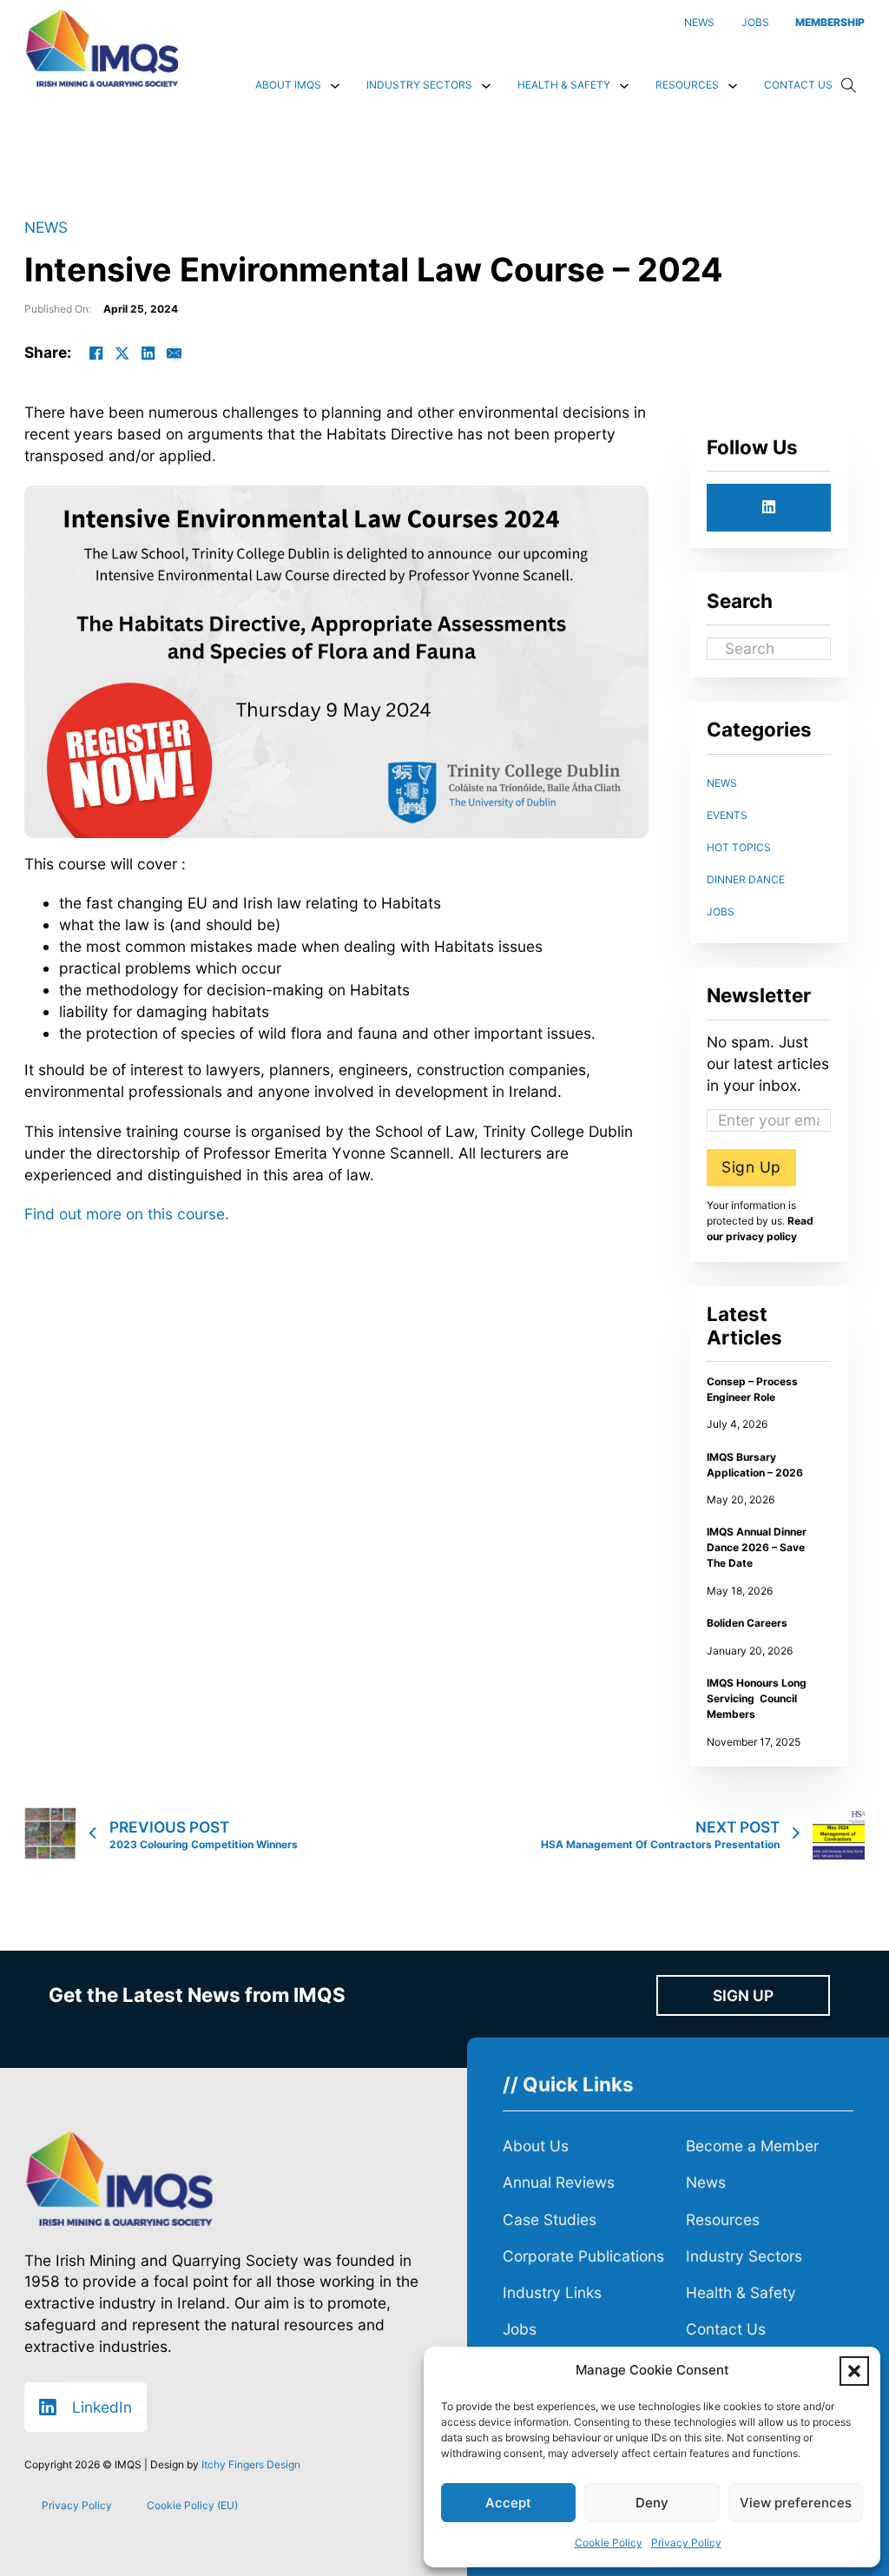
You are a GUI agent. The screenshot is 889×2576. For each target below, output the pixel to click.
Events (727, 815)
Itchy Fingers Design (251, 2464)
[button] (854, 2371)
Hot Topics (739, 847)
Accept (508, 2503)
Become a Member (752, 2146)
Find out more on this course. (127, 1214)
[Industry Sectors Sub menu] (486, 86)
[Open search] (849, 86)
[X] (122, 353)
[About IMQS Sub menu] (335, 86)
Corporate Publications (583, 2256)
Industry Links (552, 2292)
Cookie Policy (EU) (192, 2505)
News (46, 227)
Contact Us (798, 85)
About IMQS (288, 85)
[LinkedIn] (148, 353)
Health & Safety (564, 85)
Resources (687, 85)
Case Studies (550, 2219)
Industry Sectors (419, 85)
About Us (536, 2146)
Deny (652, 2503)
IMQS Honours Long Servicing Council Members (757, 1698)
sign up (743, 1995)
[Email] (175, 353)
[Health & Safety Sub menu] (624, 86)
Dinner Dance (746, 879)
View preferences (796, 2503)
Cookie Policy (609, 2543)
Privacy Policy (686, 2543)
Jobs (721, 912)
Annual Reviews (559, 2182)
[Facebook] (96, 353)
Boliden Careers (747, 1623)
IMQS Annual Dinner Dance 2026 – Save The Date (757, 1547)
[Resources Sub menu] (733, 86)
